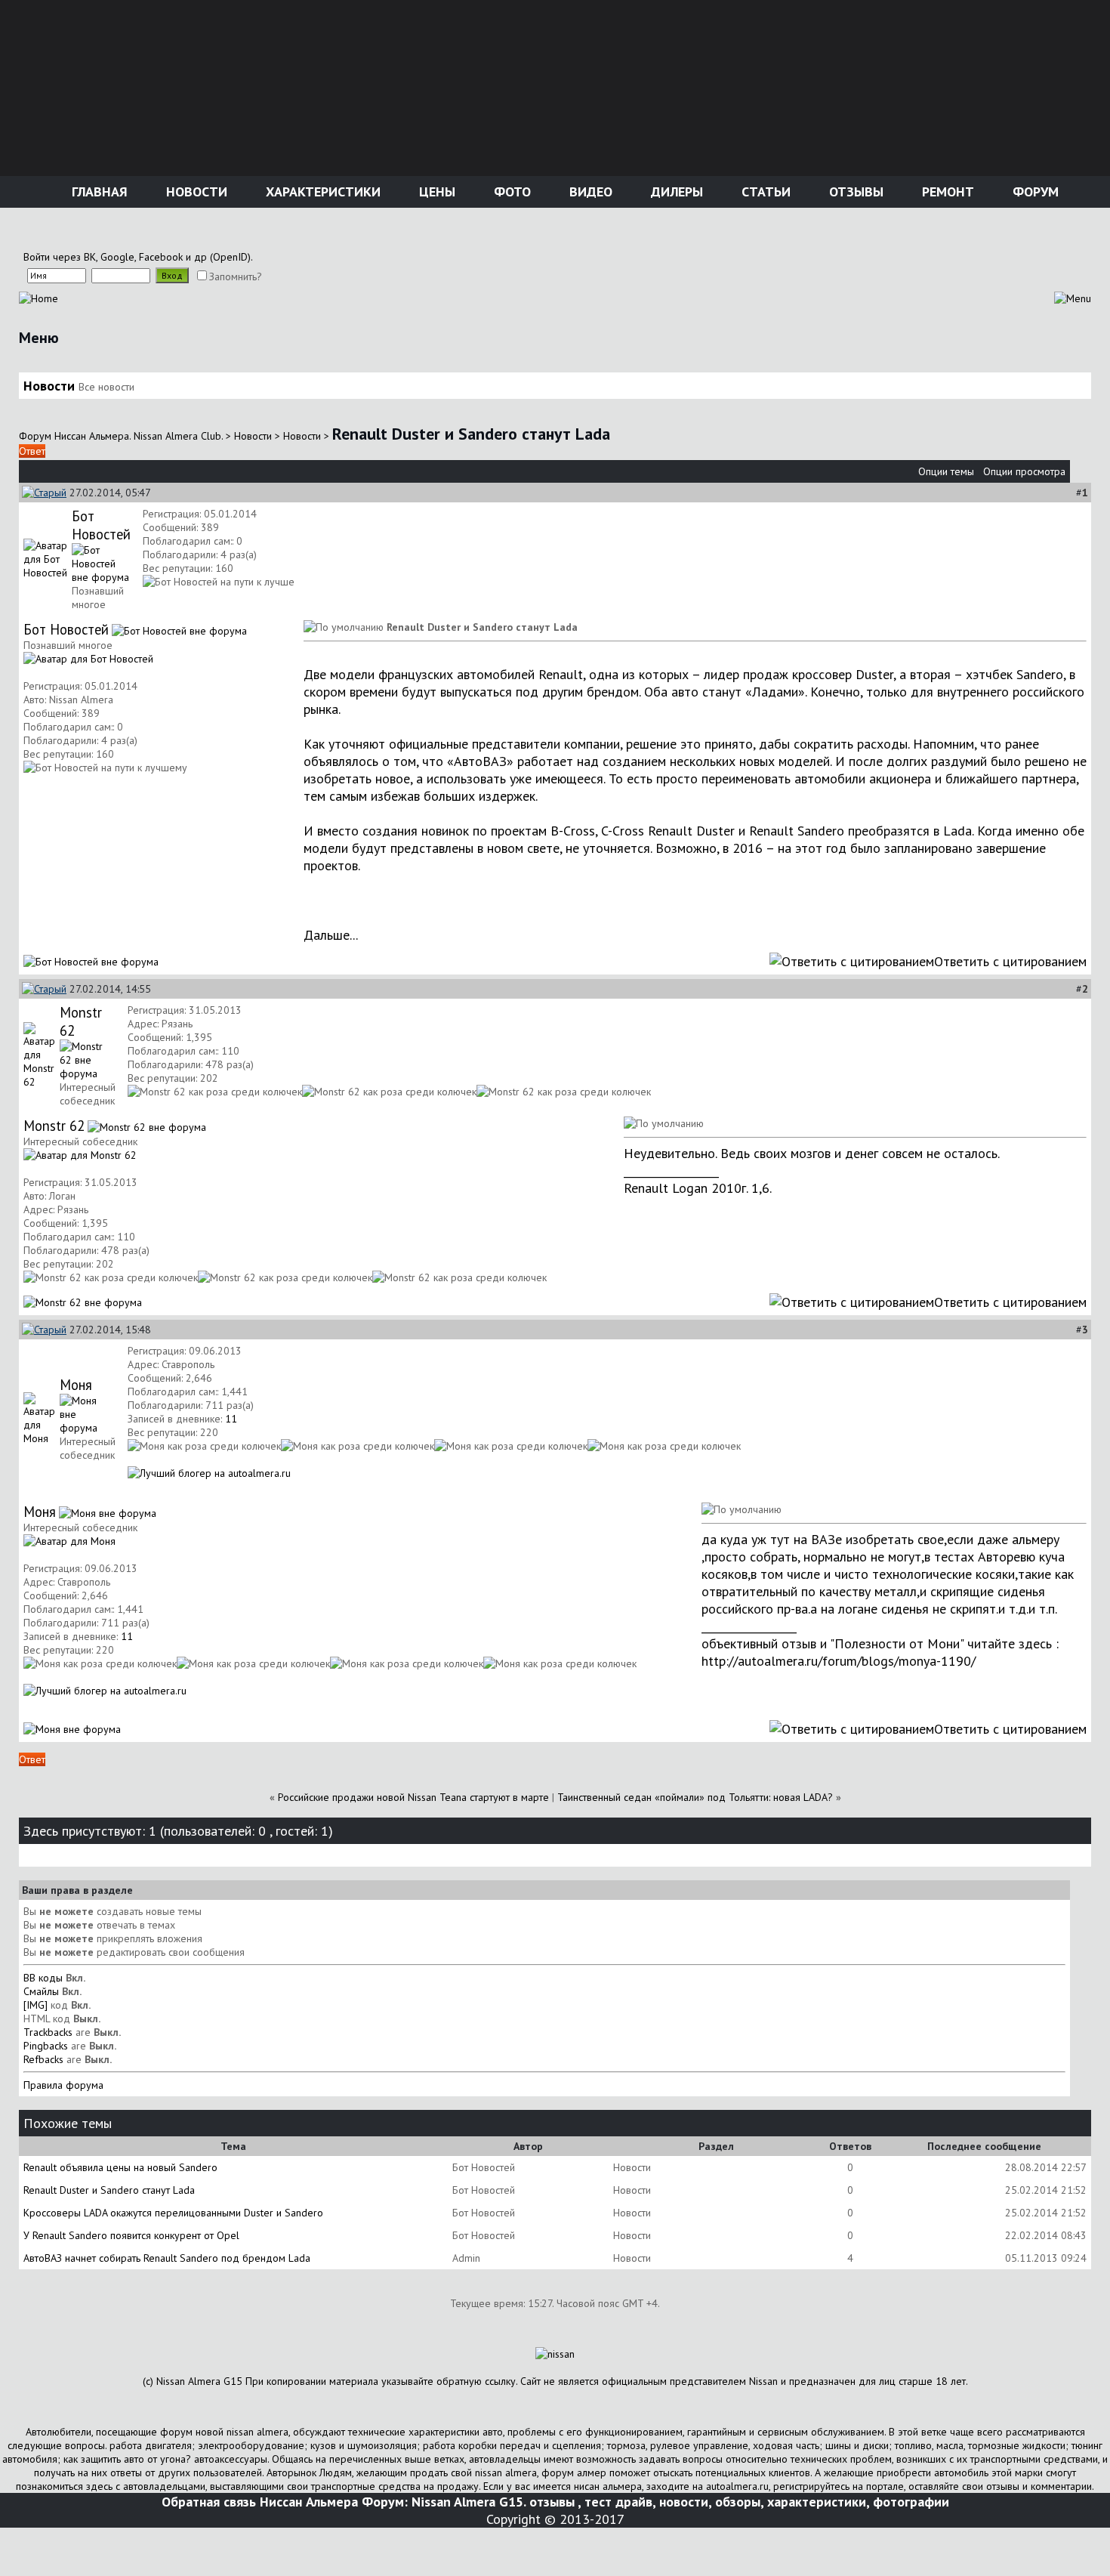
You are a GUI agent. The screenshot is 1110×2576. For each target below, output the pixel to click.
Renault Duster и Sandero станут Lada (109, 2190)
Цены (435, 192)
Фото (510, 192)
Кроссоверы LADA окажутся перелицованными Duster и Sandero (173, 2213)
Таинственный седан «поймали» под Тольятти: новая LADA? (697, 1797)
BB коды (43, 1978)
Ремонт (946, 192)
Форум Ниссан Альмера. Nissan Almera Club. (121, 436)
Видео (589, 192)
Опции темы (946, 471)
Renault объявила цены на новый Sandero (120, 2167)
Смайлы (41, 1991)
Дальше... (331, 935)
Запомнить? (236, 276)
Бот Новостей (101, 525)
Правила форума (63, 2085)
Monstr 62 (54, 1126)
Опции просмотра (1024, 471)
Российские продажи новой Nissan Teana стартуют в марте (413, 1797)
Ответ (32, 451)
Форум (1034, 192)
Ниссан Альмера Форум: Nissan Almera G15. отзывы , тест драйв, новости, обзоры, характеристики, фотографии (604, 2502)
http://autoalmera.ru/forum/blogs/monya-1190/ (839, 1661)
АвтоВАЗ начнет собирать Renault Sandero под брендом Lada (167, 2258)
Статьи (764, 192)
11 (231, 1419)
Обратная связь (209, 2502)
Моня (76, 1385)
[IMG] (35, 2005)
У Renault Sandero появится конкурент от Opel (131, 2235)
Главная (98, 192)
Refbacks (43, 2059)
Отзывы (854, 192)
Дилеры (675, 192)
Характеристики (321, 192)
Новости (195, 192)
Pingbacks (46, 2046)
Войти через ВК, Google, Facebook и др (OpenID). (138, 257)
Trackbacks (48, 2032)
